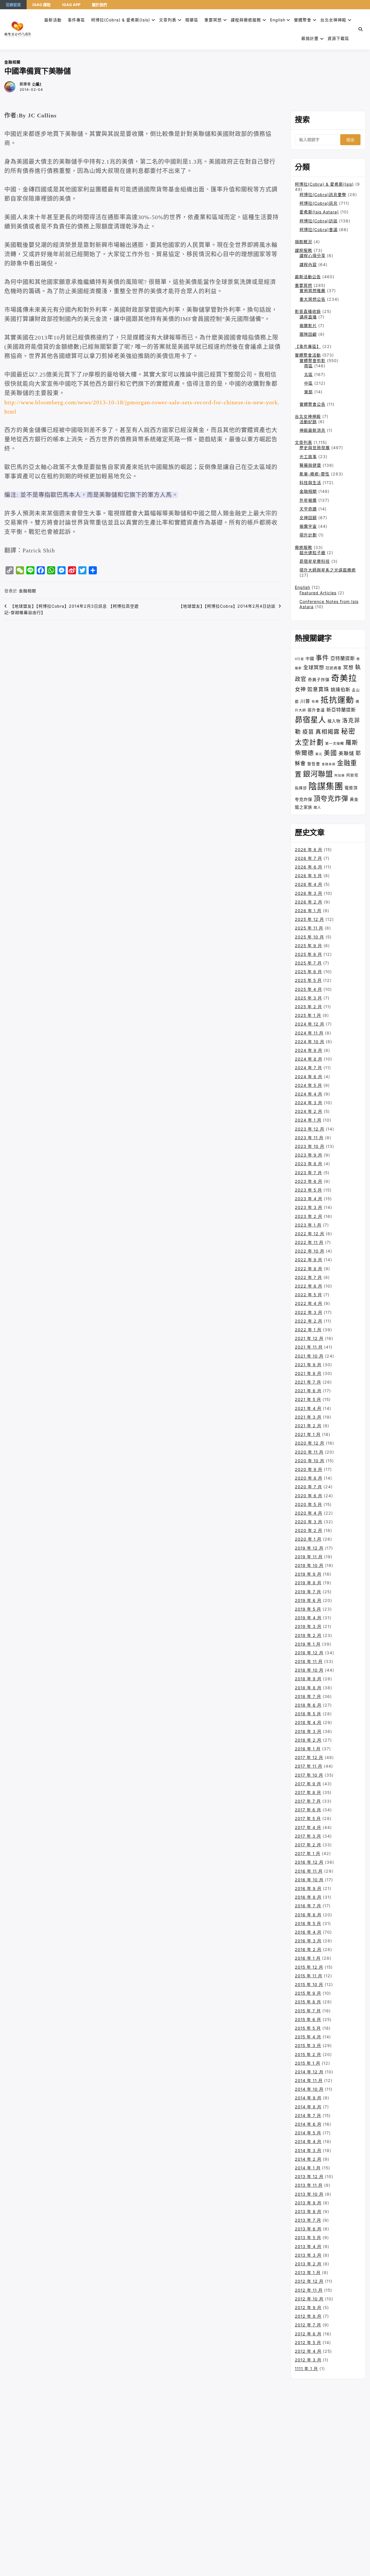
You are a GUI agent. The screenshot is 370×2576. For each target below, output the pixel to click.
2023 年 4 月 (309, 1199)
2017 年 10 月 (309, 1775)
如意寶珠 (318, 689)
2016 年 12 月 (309, 1862)
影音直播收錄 (308, 311)
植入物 (334, 721)
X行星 (299, 659)
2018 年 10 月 (309, 1670)
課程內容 (308, 264)
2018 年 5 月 (308, 1714)
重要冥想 (213, 20)
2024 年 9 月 (309, 1050)
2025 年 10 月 (309, 937)
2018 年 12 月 (309, 1653)
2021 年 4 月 (308, 1408)
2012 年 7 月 (308, 2325)
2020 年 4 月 (309, 1513)
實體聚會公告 (312, 404)
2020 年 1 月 (308, 1539)
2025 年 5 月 (308, 980)
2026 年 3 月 (309, 893)
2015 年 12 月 (309, 1967)
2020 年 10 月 (310, 1461)
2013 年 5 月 (308, 2237)
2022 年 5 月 (308, 1295)
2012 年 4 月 (308, 2351)
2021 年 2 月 (308, 1426)
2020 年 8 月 (309, 1478)
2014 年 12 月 (309, 2072)
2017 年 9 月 (308, 1784)
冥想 (348, 667)
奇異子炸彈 (319, 680)
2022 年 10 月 (310, 1251)
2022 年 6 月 (309, 1286)
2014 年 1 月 (308, 2168)
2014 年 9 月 (308, 2098)
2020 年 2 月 (309, 1530)
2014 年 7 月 (308, 2115)
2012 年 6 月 (308, 2334)
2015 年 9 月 (308, 1993)
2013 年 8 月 (308, 2211)
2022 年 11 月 (309, 1242)
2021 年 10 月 (309, 1356)
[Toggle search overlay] (361, 29)
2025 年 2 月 (308, 1007)
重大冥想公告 (312, 299)
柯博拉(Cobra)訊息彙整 (323, 194)
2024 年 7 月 (308, 1068)
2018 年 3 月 (308, 1731)
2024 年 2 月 (309, 1111)
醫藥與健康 (310, 465)
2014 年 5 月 (308, 2133)
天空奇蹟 (308, 509)
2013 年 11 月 (309, 2185)
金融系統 (329, 764)
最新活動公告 (308, 277)
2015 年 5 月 (308, 2028)
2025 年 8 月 (308, 954)
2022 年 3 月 (309, 1312)
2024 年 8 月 (309, 1059)
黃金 (354, 799)
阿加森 (340, 776)
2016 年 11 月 (309, 1871)
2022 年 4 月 (309, 1303)
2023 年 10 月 (310, 1146)
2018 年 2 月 (308, 1740)
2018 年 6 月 (308, 1705)
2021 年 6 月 (308, 1391)
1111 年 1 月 (306, 2368)
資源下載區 (338, 38)
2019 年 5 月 (308, 1609)
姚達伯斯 (341, 689)
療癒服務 (304, 547)
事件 (322, 658)
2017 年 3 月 (308, 1836)
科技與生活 (310, 483)
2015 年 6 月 (308, 2019)
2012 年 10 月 (309, 2299)
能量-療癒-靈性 (314, 474)
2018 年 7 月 (308, 1696)
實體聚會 (303, 20)
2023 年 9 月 (309, 1155)
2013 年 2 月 (308, 2264)
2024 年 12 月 (310, 1024)
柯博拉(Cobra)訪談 (319, 221)
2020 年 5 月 (308, 1504)
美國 (330, 753)
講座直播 (308, 317)
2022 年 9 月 (309, 1260)
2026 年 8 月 (309, 850)
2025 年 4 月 (308, 989)
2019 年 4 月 (308, 1618)
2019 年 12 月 (309, 1548)
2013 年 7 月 (308, 2220)
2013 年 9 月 (308, 2203)
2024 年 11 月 (309, 1033)
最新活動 (53, 20)
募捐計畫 (310, 38)
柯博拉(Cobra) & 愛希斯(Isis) (121, 20)
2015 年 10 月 (309, 1984)
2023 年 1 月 (308, 1225)
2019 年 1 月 (308, 1644)
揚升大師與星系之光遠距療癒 (328, 570)
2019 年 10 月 (309, 1565)
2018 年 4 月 (308, 1722)
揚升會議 (316, 710)
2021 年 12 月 (309, 1338)
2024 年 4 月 (309, 1094)
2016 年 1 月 (308, 1958)
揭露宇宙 (308, 526)
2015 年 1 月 (308, 2063)
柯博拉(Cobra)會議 (319, 229)
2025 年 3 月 (308, 998)
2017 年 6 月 (308, 1810)
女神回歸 (308, 518)
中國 (310, 658)
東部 (308, 392)
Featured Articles (318, 593)
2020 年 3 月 (309, 1522)
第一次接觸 (335, 744)
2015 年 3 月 (308, 2045)
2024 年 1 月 (308, 1120)
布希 (315, 702)
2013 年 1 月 (308, 2272)
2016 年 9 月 (308, 1888)
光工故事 (308, 457)
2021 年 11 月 (309, 1347)
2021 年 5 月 (308, 1399)
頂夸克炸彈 (331, 799)
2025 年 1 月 (308, 1015)
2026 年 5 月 (308, 876)
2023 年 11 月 (309, 1138)
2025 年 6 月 (308, 972)
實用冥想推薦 (312, 291)
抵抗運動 (337, 700)
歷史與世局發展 (315, 448)
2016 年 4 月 (308, 1932)
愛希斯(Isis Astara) (319, 212)
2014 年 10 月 (309, 2089)
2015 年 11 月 (309, 1976)
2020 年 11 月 (309, 1452)
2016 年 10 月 (309, 1880)
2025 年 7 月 (308, 963)
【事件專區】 (308, 346)
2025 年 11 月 (309, 928)
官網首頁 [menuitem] (13, 5)
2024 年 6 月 (309, 1077)
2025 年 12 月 (309, 919)
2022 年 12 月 (310, 1234)
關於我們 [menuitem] (99, 5)
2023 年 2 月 (309, 1216)
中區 (308, 383)
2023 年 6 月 (309, 1181)
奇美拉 (344, 678)
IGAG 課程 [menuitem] (41, 5)
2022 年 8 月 (309, 1269)
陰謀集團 (326, 786)
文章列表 (168, 20)
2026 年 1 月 (308, 911)
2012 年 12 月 (309, 2281)
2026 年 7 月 (308, 858)
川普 (305, 701)
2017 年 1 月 (308, 1853)
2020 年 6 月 (309, 1496)
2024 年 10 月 (310, 1042)
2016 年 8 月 (308, 1897)
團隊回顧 (308, 334)
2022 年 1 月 (308, 1330)
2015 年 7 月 (308, 2011)
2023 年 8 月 (309, 1164)
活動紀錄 (308, 422)
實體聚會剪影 (312, 361)
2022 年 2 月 (309, 1321)
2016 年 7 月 (308, 1906)
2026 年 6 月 (309, 867)
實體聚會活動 (308, 355)
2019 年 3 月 (308, 1626)
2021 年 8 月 (308, 1373)
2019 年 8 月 (308, 1583)
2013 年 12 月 (309, 2176)
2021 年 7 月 (308, 1382)
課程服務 (304, 250)
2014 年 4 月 (308, 2141)
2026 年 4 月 (309, 884)
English (303, 587)
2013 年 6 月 (308, 2229)
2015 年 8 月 (308, 2002)
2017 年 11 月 (309, 1766)
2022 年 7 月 (308, 1277)
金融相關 (12, 62)
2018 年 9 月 (308, 1679)
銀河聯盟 (318, 774)
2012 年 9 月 (308, 2307)
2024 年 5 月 (308, 1085)
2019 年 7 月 (308, 1592)
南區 (308, 366)
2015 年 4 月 (308, 2037)
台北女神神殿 (333, 20)
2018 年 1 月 (308, 1749)
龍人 (317, 807)
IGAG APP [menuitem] (71, 5)
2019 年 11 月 (309, 1557)
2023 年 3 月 (309, 1207)
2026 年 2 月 (309, 902)
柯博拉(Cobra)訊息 (319, 203)
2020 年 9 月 (309, 1469)
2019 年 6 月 (308, 1600)
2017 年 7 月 (308, 1801)
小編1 (37, 84)
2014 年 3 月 (308, 2150)
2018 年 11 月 (309, 1661)
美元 (319, 754)
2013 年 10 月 (309, 2194)
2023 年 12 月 (310, 1129)
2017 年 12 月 (309, 1757)
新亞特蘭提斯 (341, 710)
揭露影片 (308, 326)
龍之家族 (304, 807)
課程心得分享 (312, 256)
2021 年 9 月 (308, 1365)
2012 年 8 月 (308, 2316)
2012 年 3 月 (308, 2360)
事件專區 (76, 20)
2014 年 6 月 (308, 2124)
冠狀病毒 (334, 668)
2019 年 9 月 (308, 1574)
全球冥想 (314, 667)
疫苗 (308, 732)
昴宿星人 (310, 720)
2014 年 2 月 (308, 2159)
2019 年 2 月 (308, 1635)
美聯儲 (346, 753)
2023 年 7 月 (308, 1173)
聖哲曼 (314, 764)
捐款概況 (304, 242)
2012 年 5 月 (308, 2342)
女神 (300, 689)
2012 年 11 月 (309, 2290)
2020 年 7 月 (308, 1487)
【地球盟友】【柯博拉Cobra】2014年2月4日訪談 (227, 606)
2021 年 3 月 (308, 1417)
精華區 (192, 20)
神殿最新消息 (312, 430)
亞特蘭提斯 (343, 658)
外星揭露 (308, 500)
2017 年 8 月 (308, 1792)
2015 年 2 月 (308, 2054)
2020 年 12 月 (310, 1443)
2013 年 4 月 (308, 2246)
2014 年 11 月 (309, 2080)
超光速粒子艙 (312, 553)
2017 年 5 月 (308, 1818)
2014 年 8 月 (308, 2107)
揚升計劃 (308, 535)
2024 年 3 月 (309, 1103)
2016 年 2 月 (308, 1949)
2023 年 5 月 (308, 1190)
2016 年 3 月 (308, 1941)
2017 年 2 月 (308, 1845)
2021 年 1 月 (308, 1434)
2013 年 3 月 (308, 2255)
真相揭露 (328, 732)
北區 (308, 374)
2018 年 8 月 (308, 1688)
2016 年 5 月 (308, 1923)
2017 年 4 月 (308, 1827)
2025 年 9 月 (308, 946)
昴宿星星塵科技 (315, 561)
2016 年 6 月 (308, 1915)
